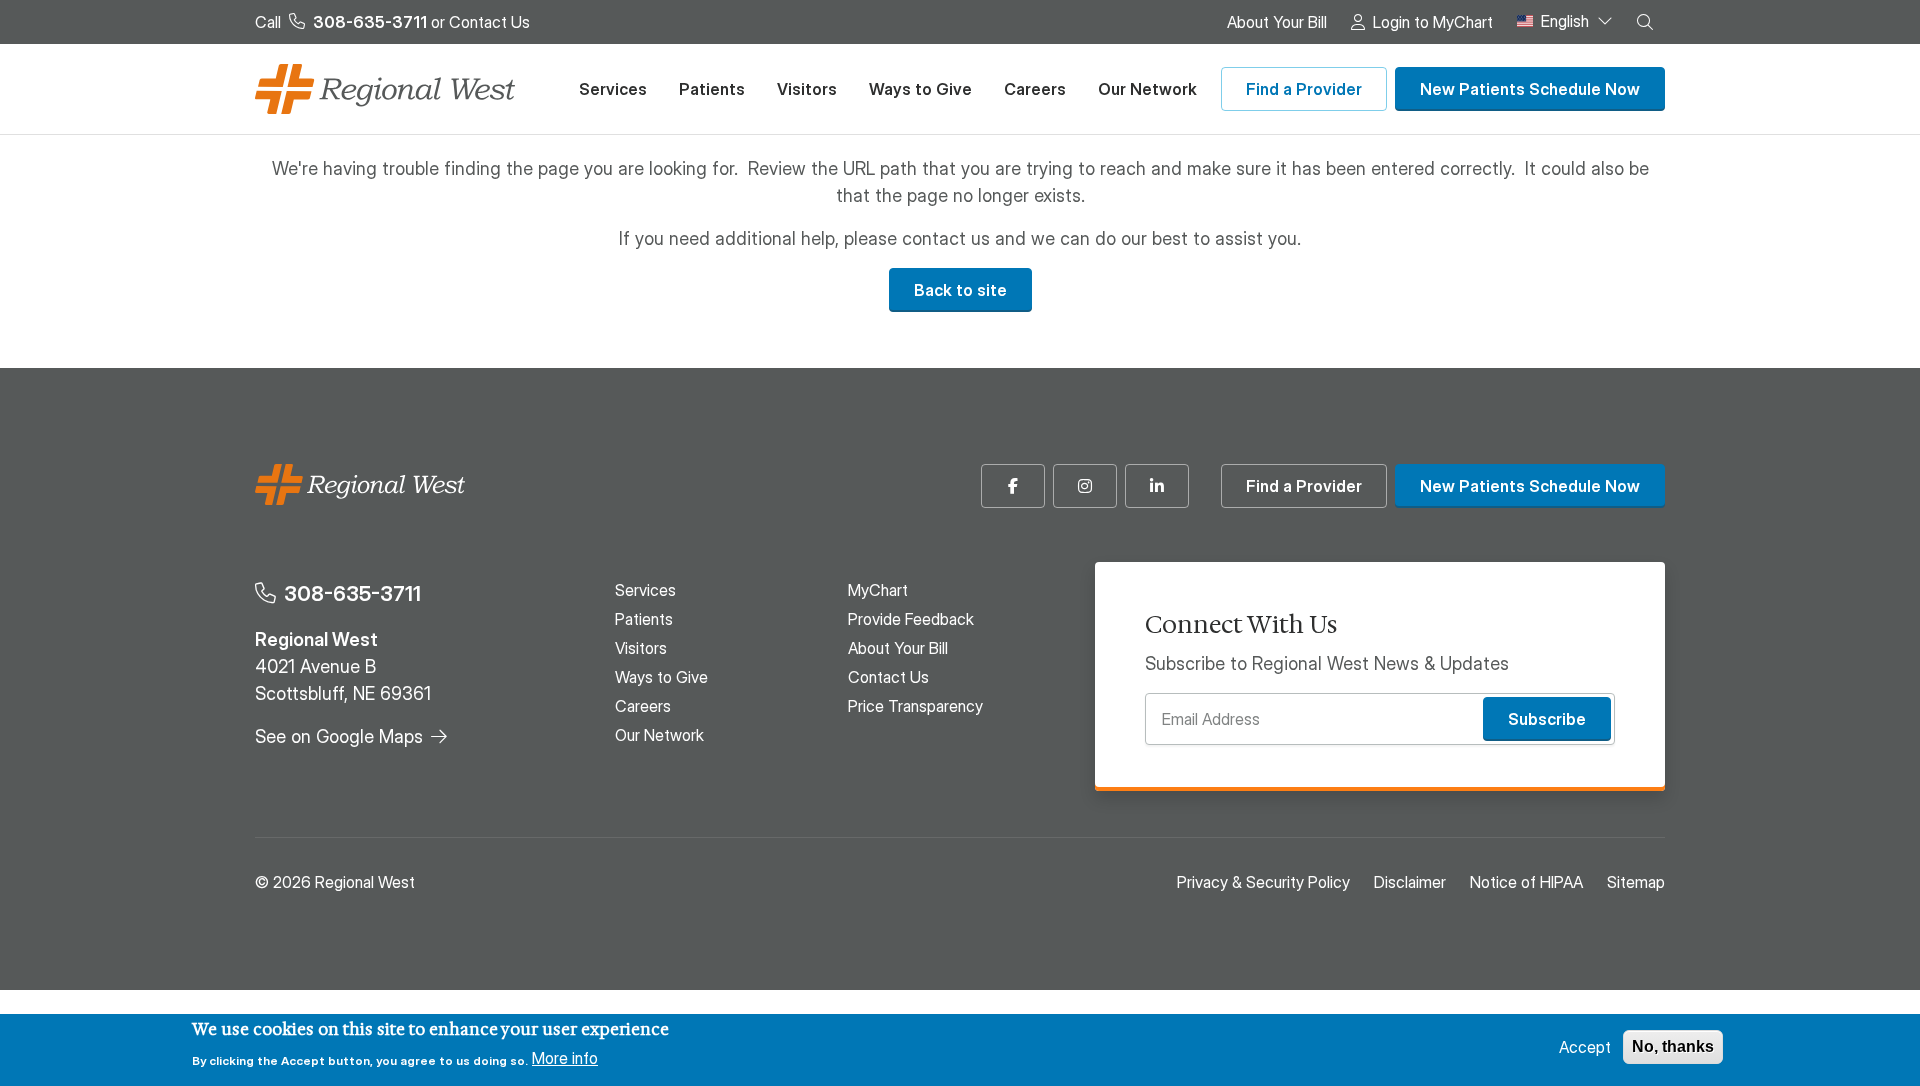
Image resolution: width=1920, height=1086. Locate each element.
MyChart (878, 590)
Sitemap (1636, 882)
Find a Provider (1304, 89)
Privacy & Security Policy (1263, 882)
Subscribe (1547, 719)
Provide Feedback (911, 619)
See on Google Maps (339, 736)
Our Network (1147, 89)
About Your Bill (1277, 22)
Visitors (807, 89)
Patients (712, 89)
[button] (1645, 22)
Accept (1585, 1047)
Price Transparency (915, 706)
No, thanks (1673, 1046)
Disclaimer (1410, 882)
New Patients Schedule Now (1530, 89)
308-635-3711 (352, 593)
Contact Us (489, 22)
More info (565, 1058)
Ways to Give (920, 89)
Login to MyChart (1433, 22)
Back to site (960, 290)
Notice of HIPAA (1526, 882)
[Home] (385, 89)
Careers (1035, 89)
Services (613, 89)
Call (341, 22)
